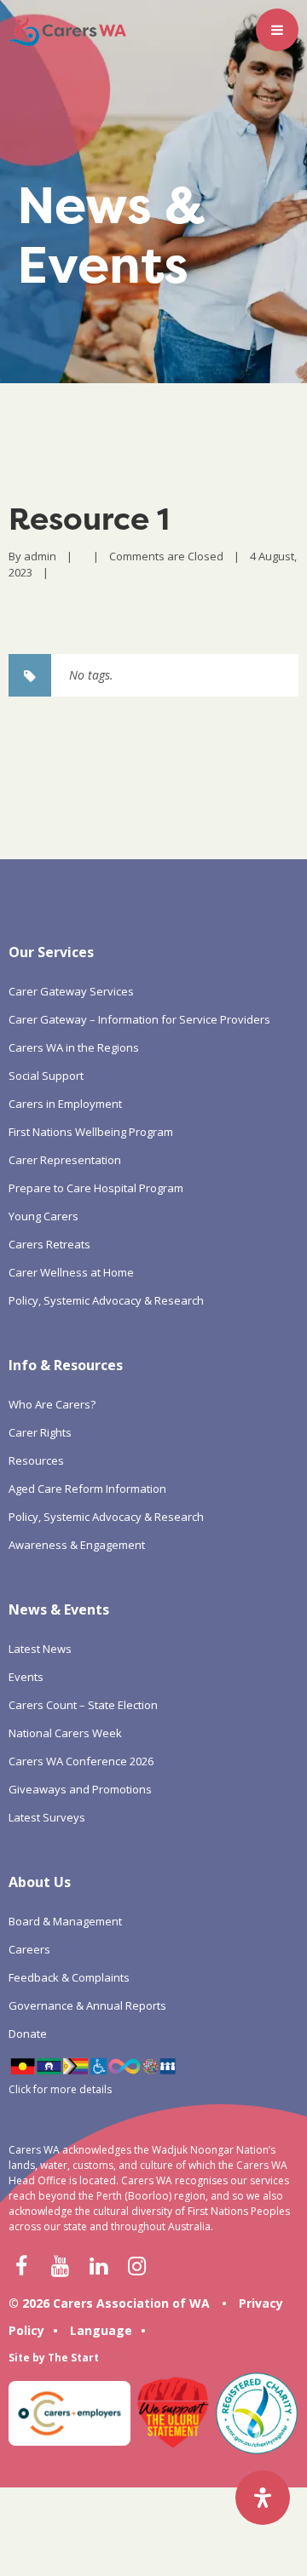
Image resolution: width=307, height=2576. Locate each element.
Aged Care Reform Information (87, 1489)
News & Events (59, 1609)
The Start (73, 2358)
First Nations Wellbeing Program (91, 1132)
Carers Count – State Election (83, 1705)
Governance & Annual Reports (87, 2005)
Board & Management (65, 1921)
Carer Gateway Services (71, 991)
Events (26, 1677)
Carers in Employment (65, 1104)
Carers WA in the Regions (74, 1047)
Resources (36, 1460)
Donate (28, 2034)
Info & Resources (66, 1365)
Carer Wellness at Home (71, 1272)
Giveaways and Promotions (80, 1789)
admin (40, 556)
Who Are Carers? (52, 1404)
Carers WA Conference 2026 (81, 1761)
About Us (40, 1882)
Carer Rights (40, 1432)
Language (101, 2330)
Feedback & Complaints (69, 1977)
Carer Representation (65, 1160)
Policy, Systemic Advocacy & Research (106, 1300)
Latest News (40, 1649)
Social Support (46, 1076)
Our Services (51, 952)
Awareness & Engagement (77, 1545)
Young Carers (43, 1216)
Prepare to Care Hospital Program (96, 1188)
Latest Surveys (47, 1817)
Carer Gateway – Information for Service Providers (139, 1019)
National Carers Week (65, 1733)
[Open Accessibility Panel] (263, 2498)
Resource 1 (89, 519)
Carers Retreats (49, 1244)
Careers (29, 1949)
